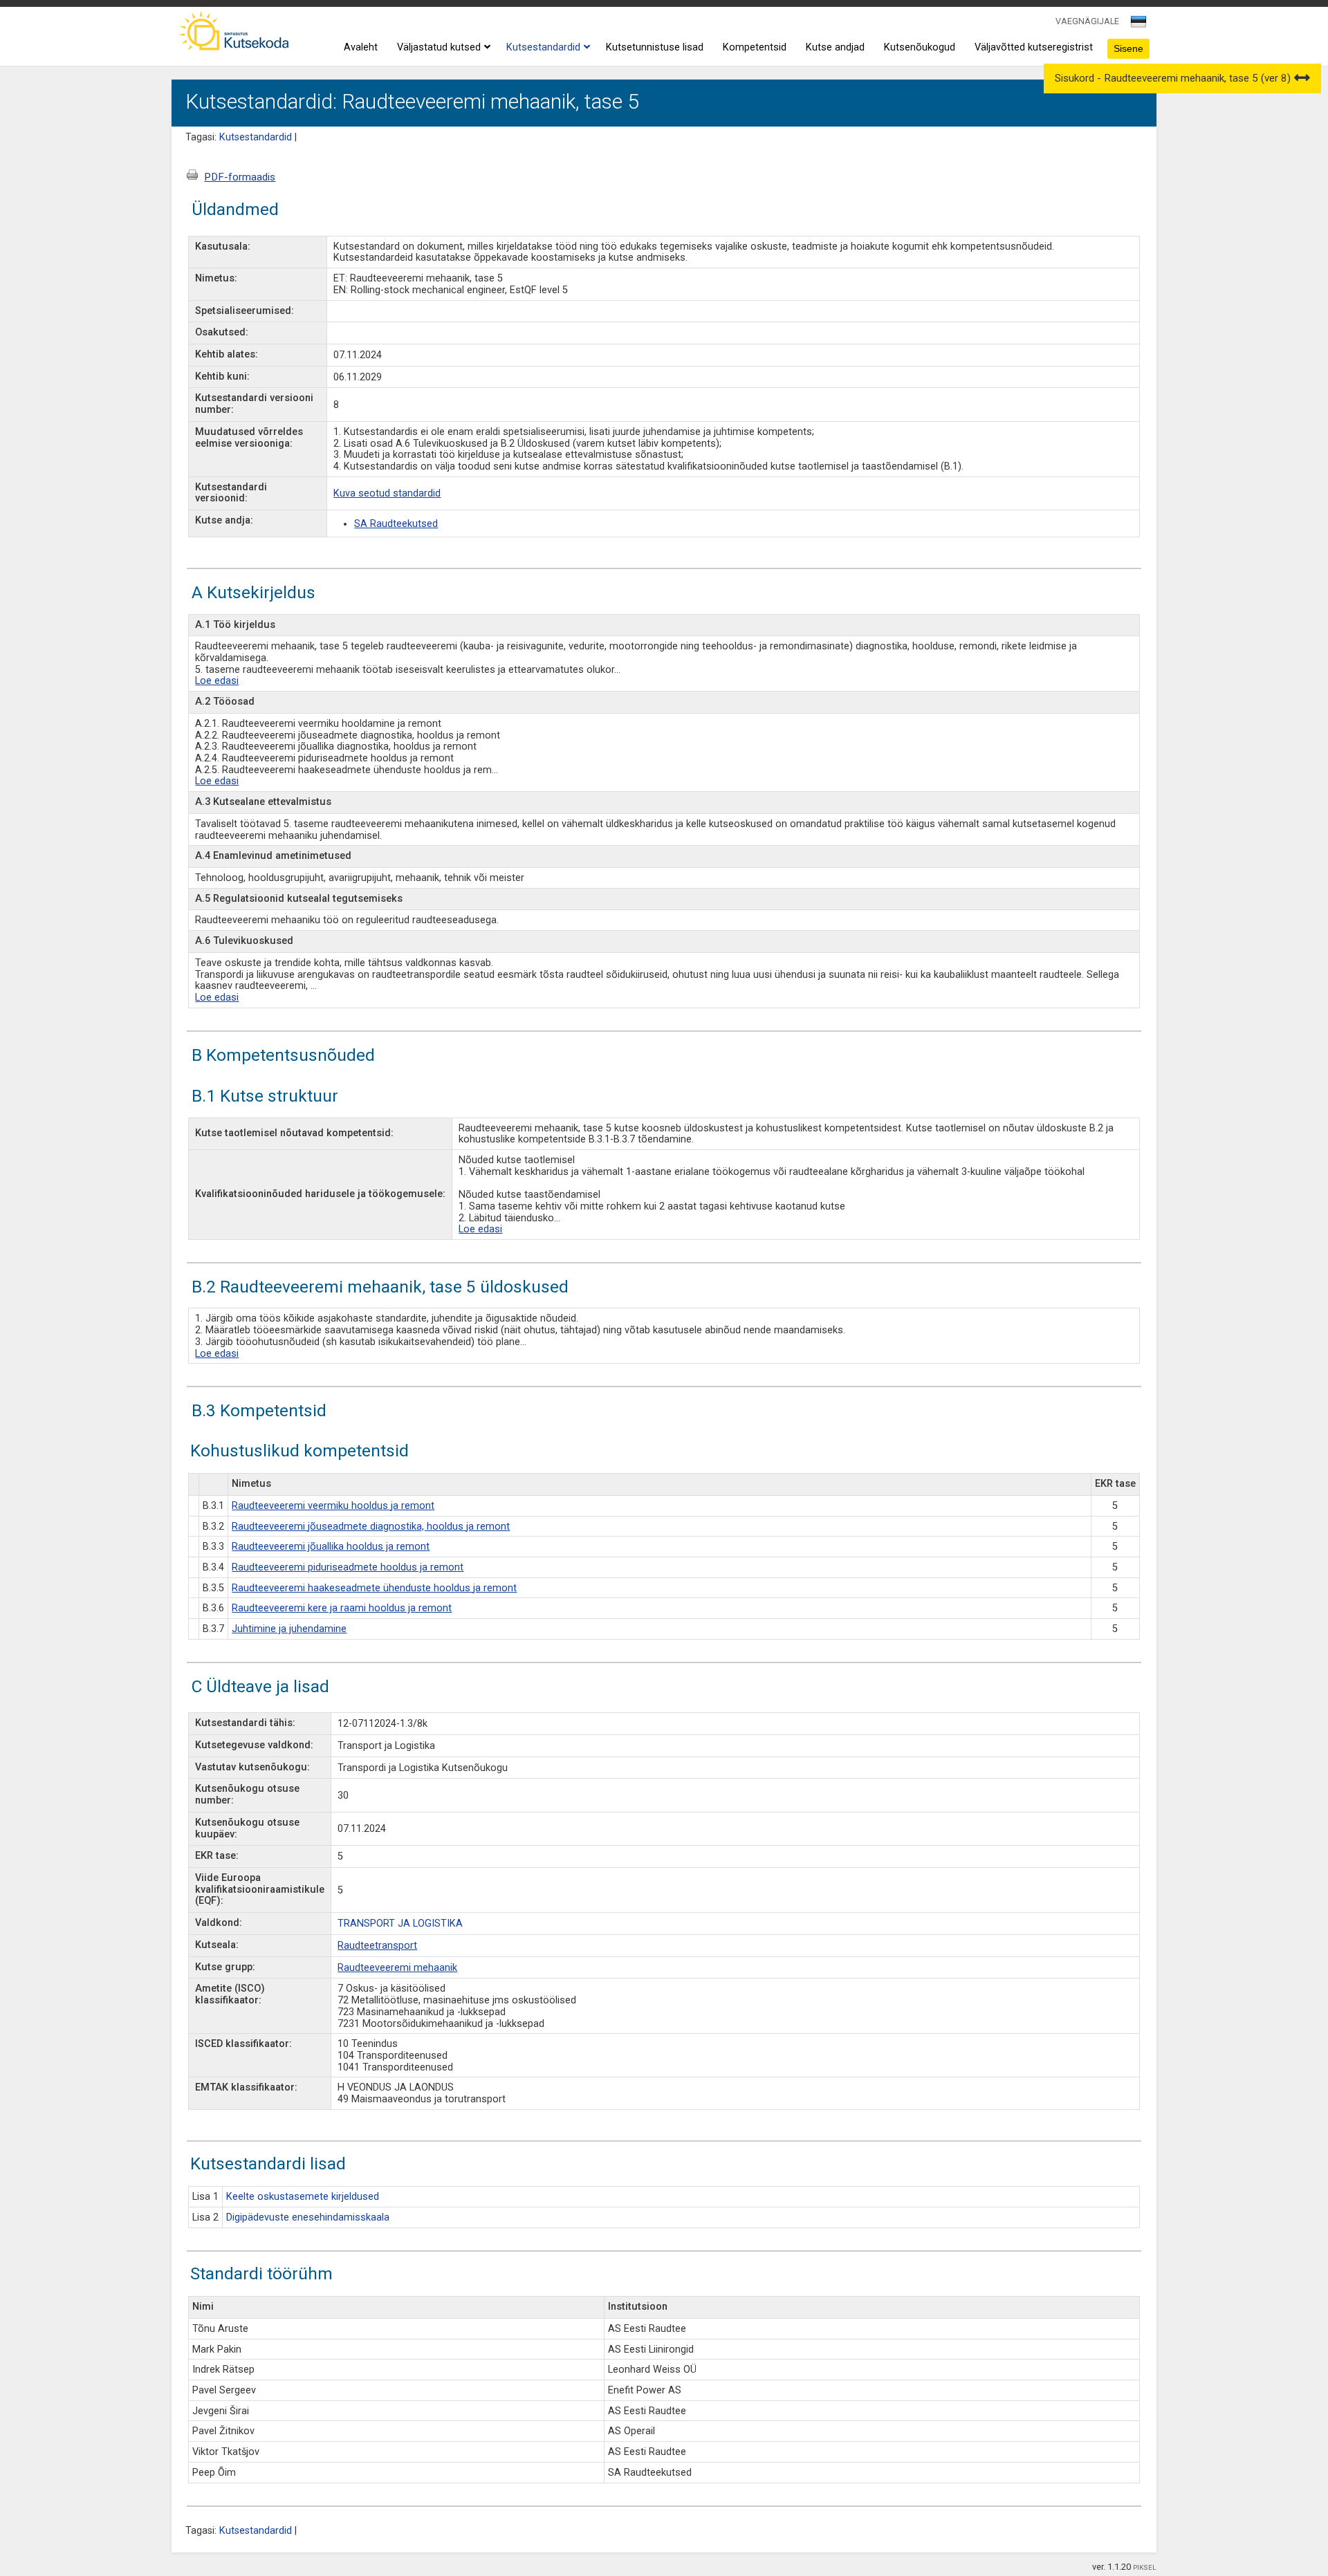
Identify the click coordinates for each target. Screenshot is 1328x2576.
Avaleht (361, 47)
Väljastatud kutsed (439, 47)
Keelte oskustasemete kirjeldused (303, 2197)
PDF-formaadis (240, 177)
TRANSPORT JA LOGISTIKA (400, 1924)
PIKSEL (1145, 2567)
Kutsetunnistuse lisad (655, 47)
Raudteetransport (377, 1946)
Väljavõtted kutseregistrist (1034, 47)
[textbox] (1136, 24)
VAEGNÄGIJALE (1087, 21)
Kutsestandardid (543, 47)
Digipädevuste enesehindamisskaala (308, 2217)
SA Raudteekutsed (396, 524)
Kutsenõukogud (920, 47)
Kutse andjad (835, 47)
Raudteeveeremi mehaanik (397, 1968)
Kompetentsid (755, 47)
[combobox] (1140, 26)
